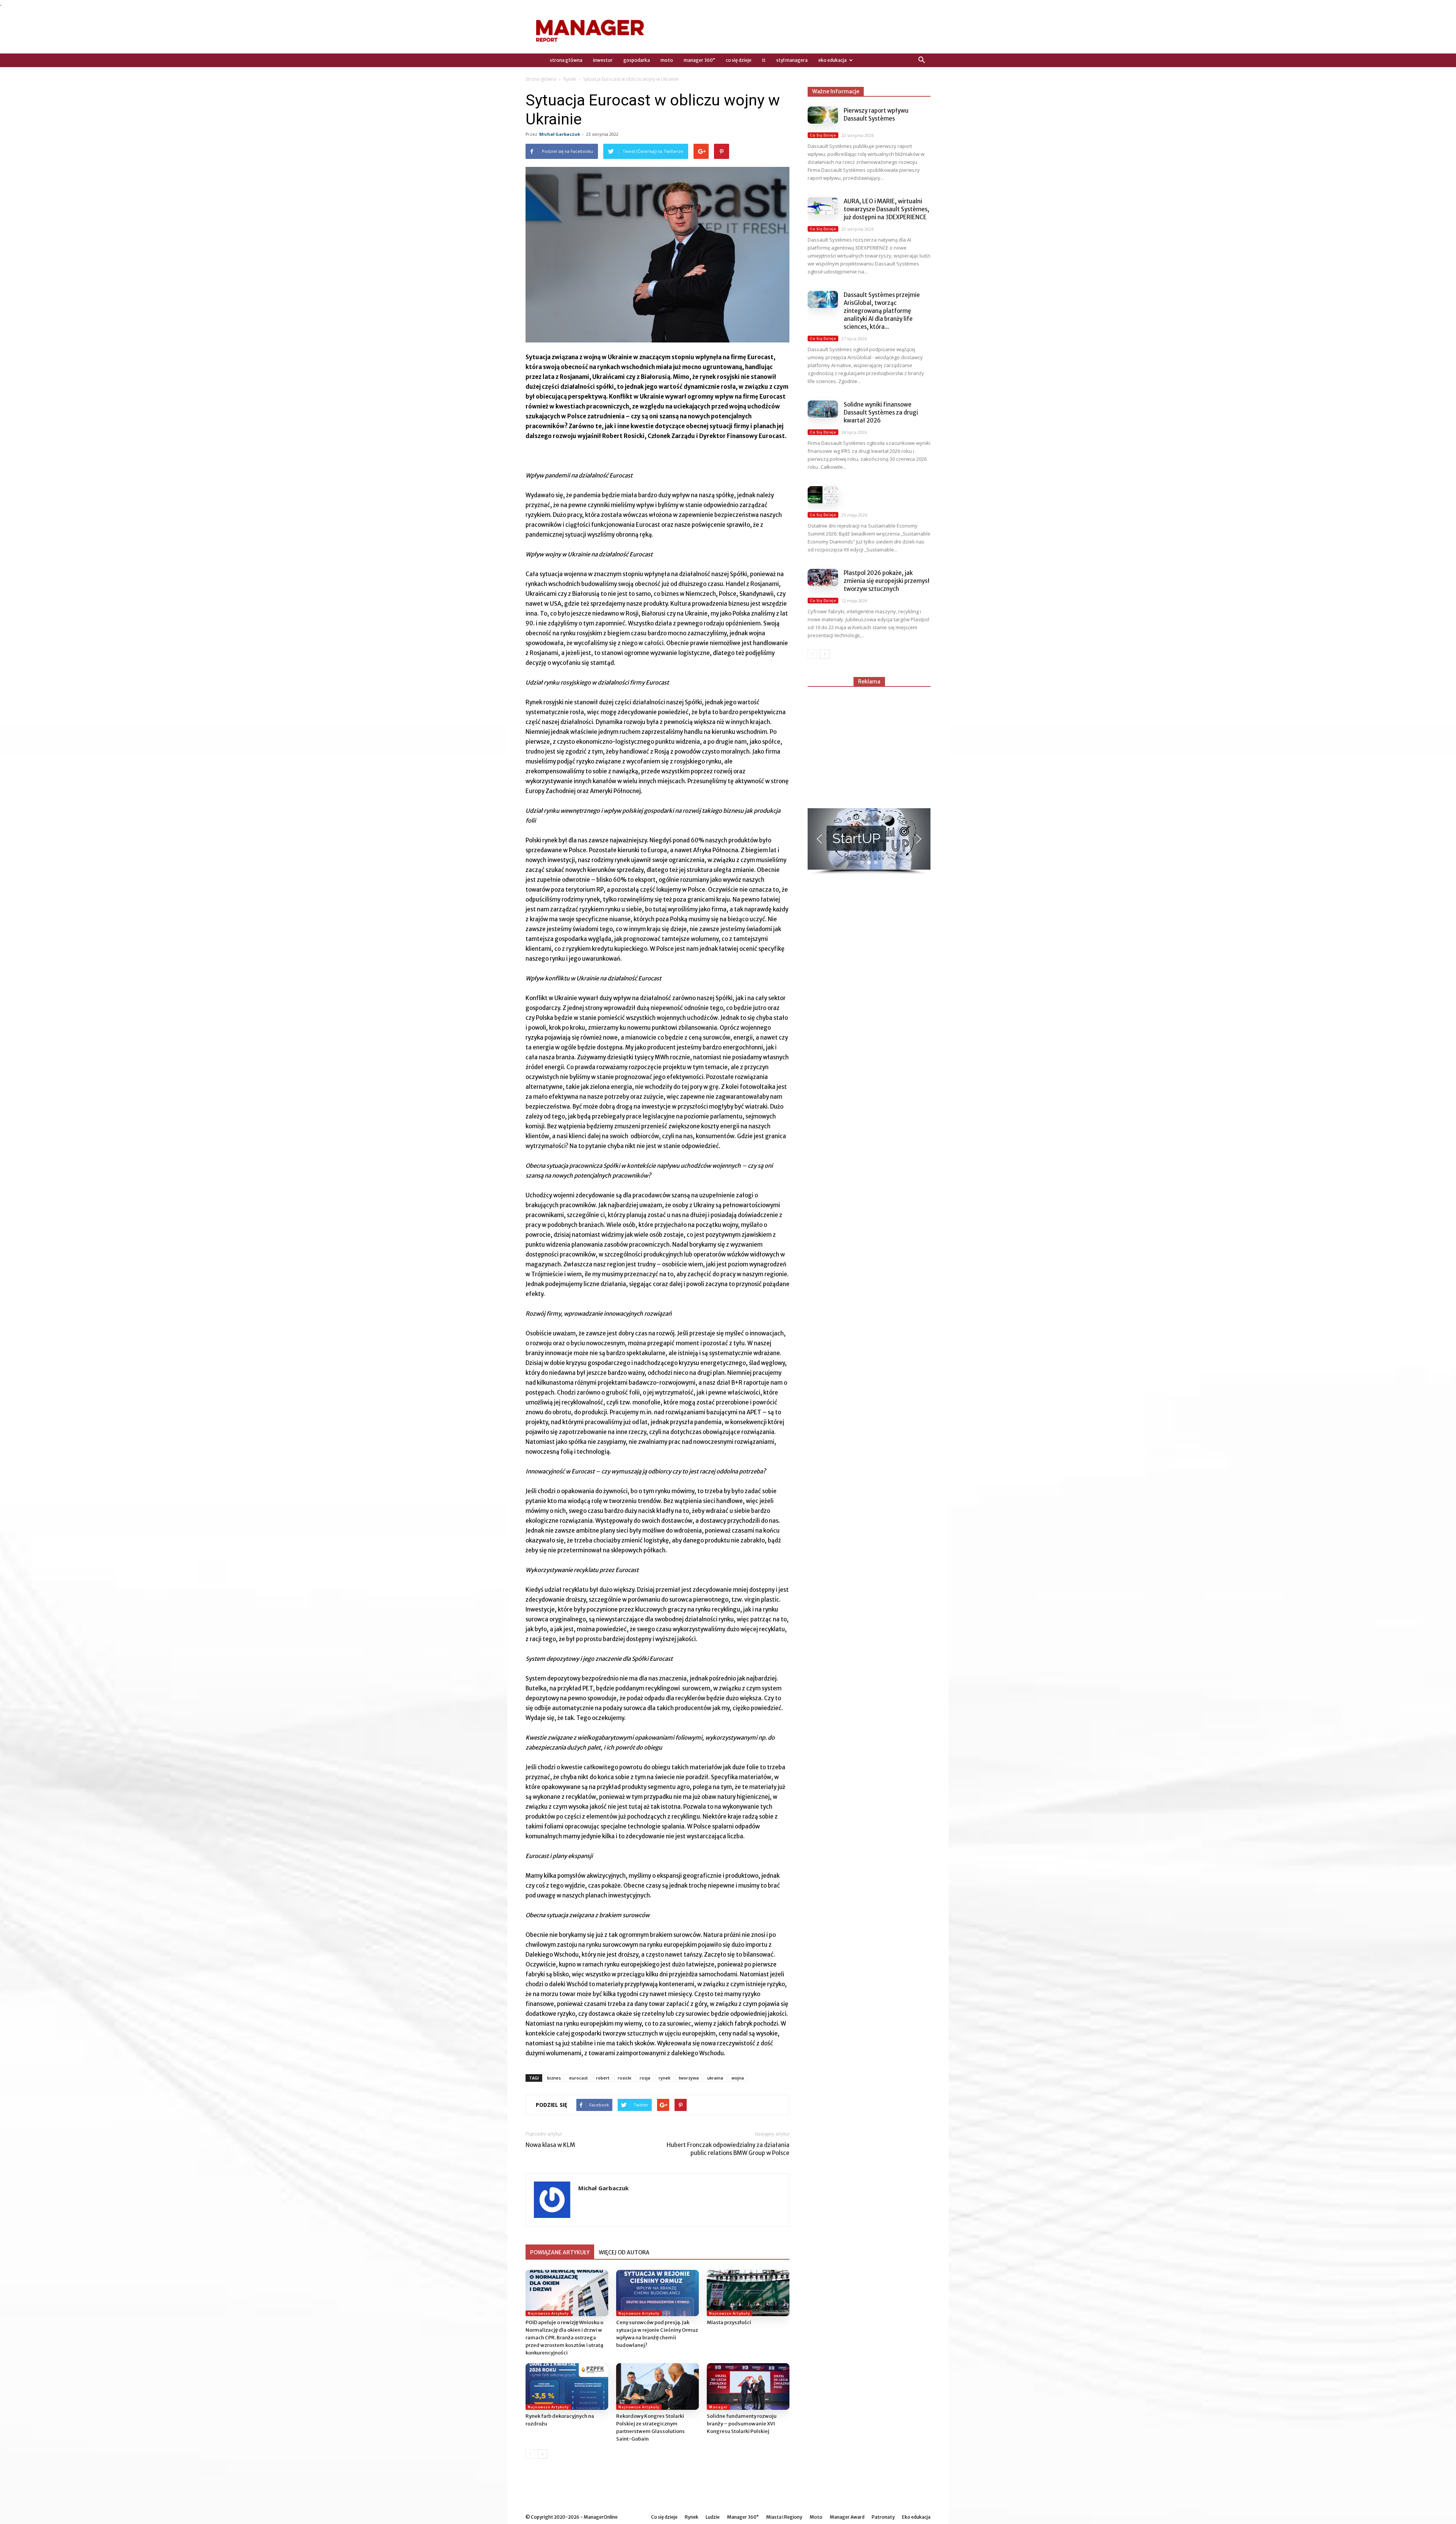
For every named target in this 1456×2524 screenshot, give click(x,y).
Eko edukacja (832, 60)
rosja (645, 2078)
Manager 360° (699, 60)
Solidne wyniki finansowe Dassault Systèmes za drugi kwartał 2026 (881, 412)
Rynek (570, 79)
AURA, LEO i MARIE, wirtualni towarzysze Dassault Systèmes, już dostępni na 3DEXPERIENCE (886, 209)
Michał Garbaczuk (560, 134)
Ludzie (713, 2517)
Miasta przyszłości (729, 2322)
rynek (664, 2078)
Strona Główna (566, 60)
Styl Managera (792, 60)
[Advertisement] (869, 744)
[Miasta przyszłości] (748, 2293)
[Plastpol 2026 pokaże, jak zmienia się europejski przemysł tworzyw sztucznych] (823, 577)
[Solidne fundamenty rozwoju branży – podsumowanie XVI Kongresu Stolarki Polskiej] (748, 2387)
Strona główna (541, 79)
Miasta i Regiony (784, 2517)
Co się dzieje (739, 60)
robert (603, 2078)
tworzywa (689, 2078)
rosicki (624, 2078)
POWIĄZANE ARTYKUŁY (560, 2252)
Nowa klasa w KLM (550, 2145)
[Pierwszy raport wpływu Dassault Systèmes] (823, 115)
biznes (554, 2078)
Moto (667, 60)
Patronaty (883, 2517)
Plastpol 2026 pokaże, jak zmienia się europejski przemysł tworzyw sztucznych (887, 581)
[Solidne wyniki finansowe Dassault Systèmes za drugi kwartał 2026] (823, 409)
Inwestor (603, 60)
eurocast (578, 2078)
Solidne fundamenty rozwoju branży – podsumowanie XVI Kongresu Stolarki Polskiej (742, 2424)
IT (764, 60)
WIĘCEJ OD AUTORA (624, 2252)
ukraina (715, 2078)
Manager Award (847, 2517)
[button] (921, 60)
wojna (738, 2078)
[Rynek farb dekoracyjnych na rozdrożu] (567, 2387)
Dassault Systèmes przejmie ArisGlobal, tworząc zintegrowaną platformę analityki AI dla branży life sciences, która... (882, 311)
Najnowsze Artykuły (548, 2313)
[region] (869, 842)
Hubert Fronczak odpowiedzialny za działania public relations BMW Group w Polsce (728, 2149)
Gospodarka (637, 60)
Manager (718, 2407)
